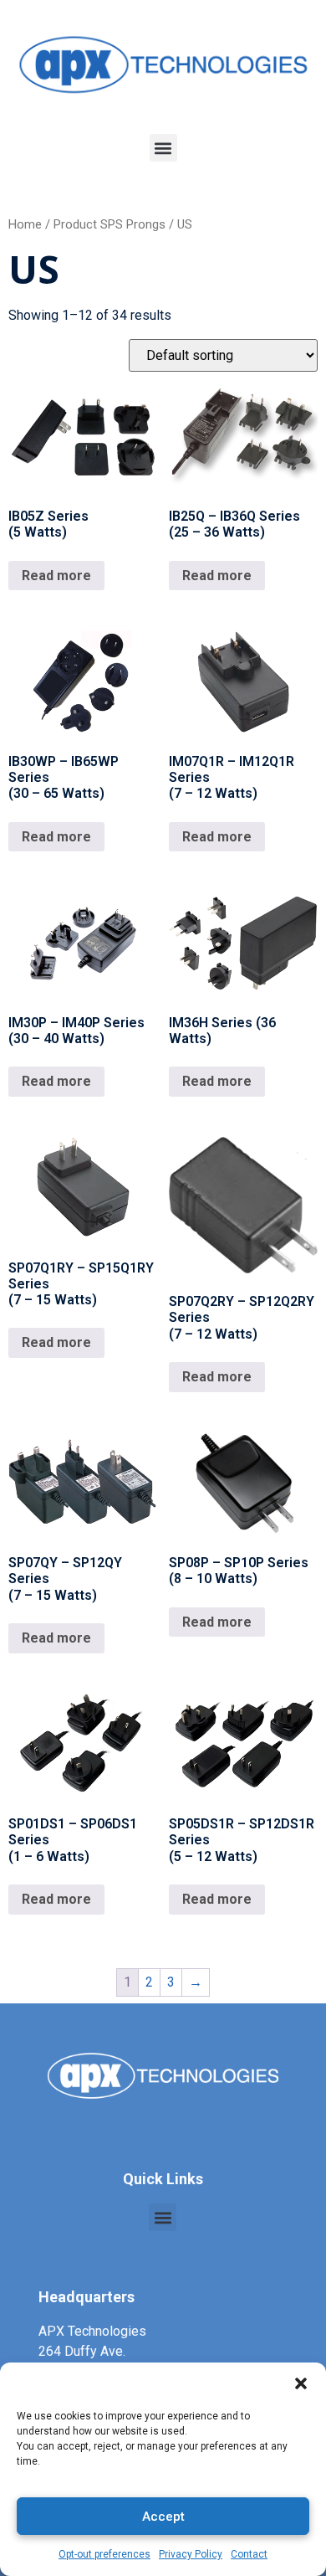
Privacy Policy (191, 2554)
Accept (163, 2517)
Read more (56, 576)
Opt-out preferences (104, 2554)
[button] (301, 2383)
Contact (249, 2554)
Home (25, 224)
